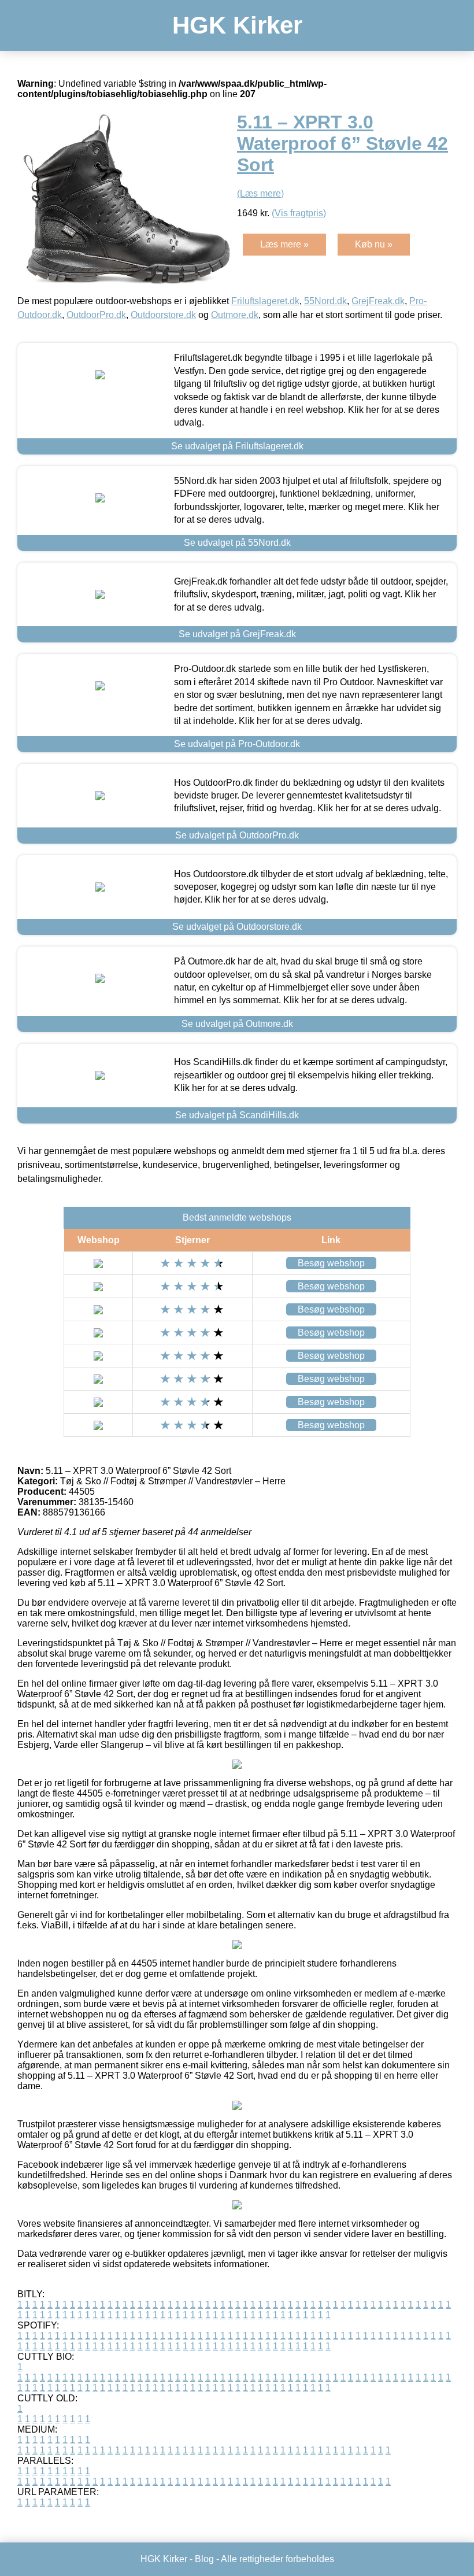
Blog (204, 2559)
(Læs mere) (260, 193)
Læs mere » (284, 244)
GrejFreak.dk (378, 301)
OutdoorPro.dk (96, 315)
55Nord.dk (325, 301)
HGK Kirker (237, 25)
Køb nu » (374, 244)
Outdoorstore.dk (163, 315)
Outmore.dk (235, 315)
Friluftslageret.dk (265, 301)
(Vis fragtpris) (299, 213)
